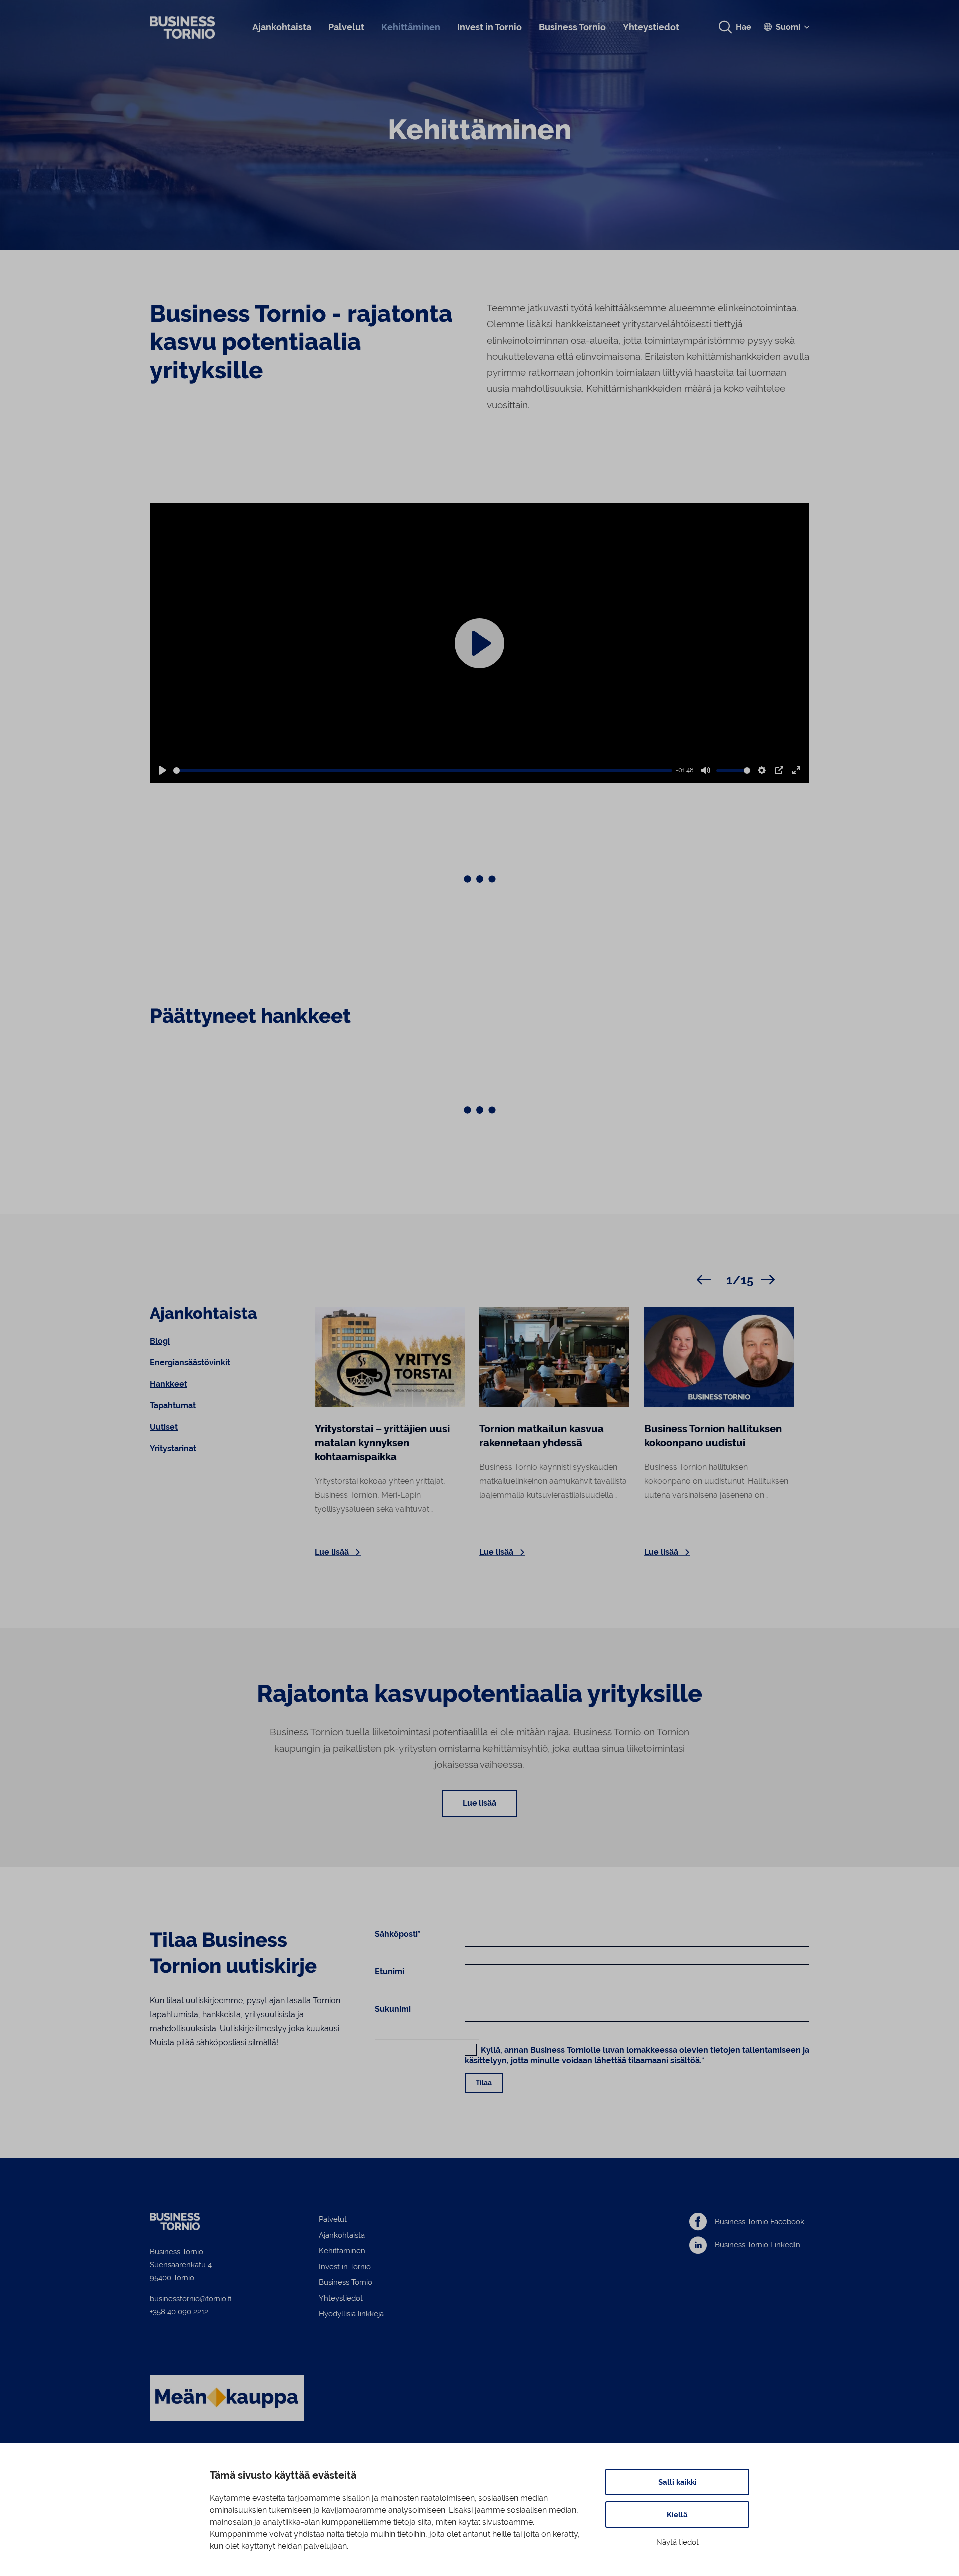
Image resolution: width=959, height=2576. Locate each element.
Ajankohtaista (282, 27)
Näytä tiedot (678, 2542)
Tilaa (484, 2083)
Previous (704, 1279)
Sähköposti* (398, 1934)
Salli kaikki (678, 2482)
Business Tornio (572, 27)
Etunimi (389, 1972)
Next (768, 1279)
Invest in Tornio (489, 27)
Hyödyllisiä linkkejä (351, 2313)
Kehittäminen (411, 27)
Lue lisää (479, 1803)
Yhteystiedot (651, 27)
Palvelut (346, 27)
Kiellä (677, 2514)
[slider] (423, 770)
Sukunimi (393, 2009)
